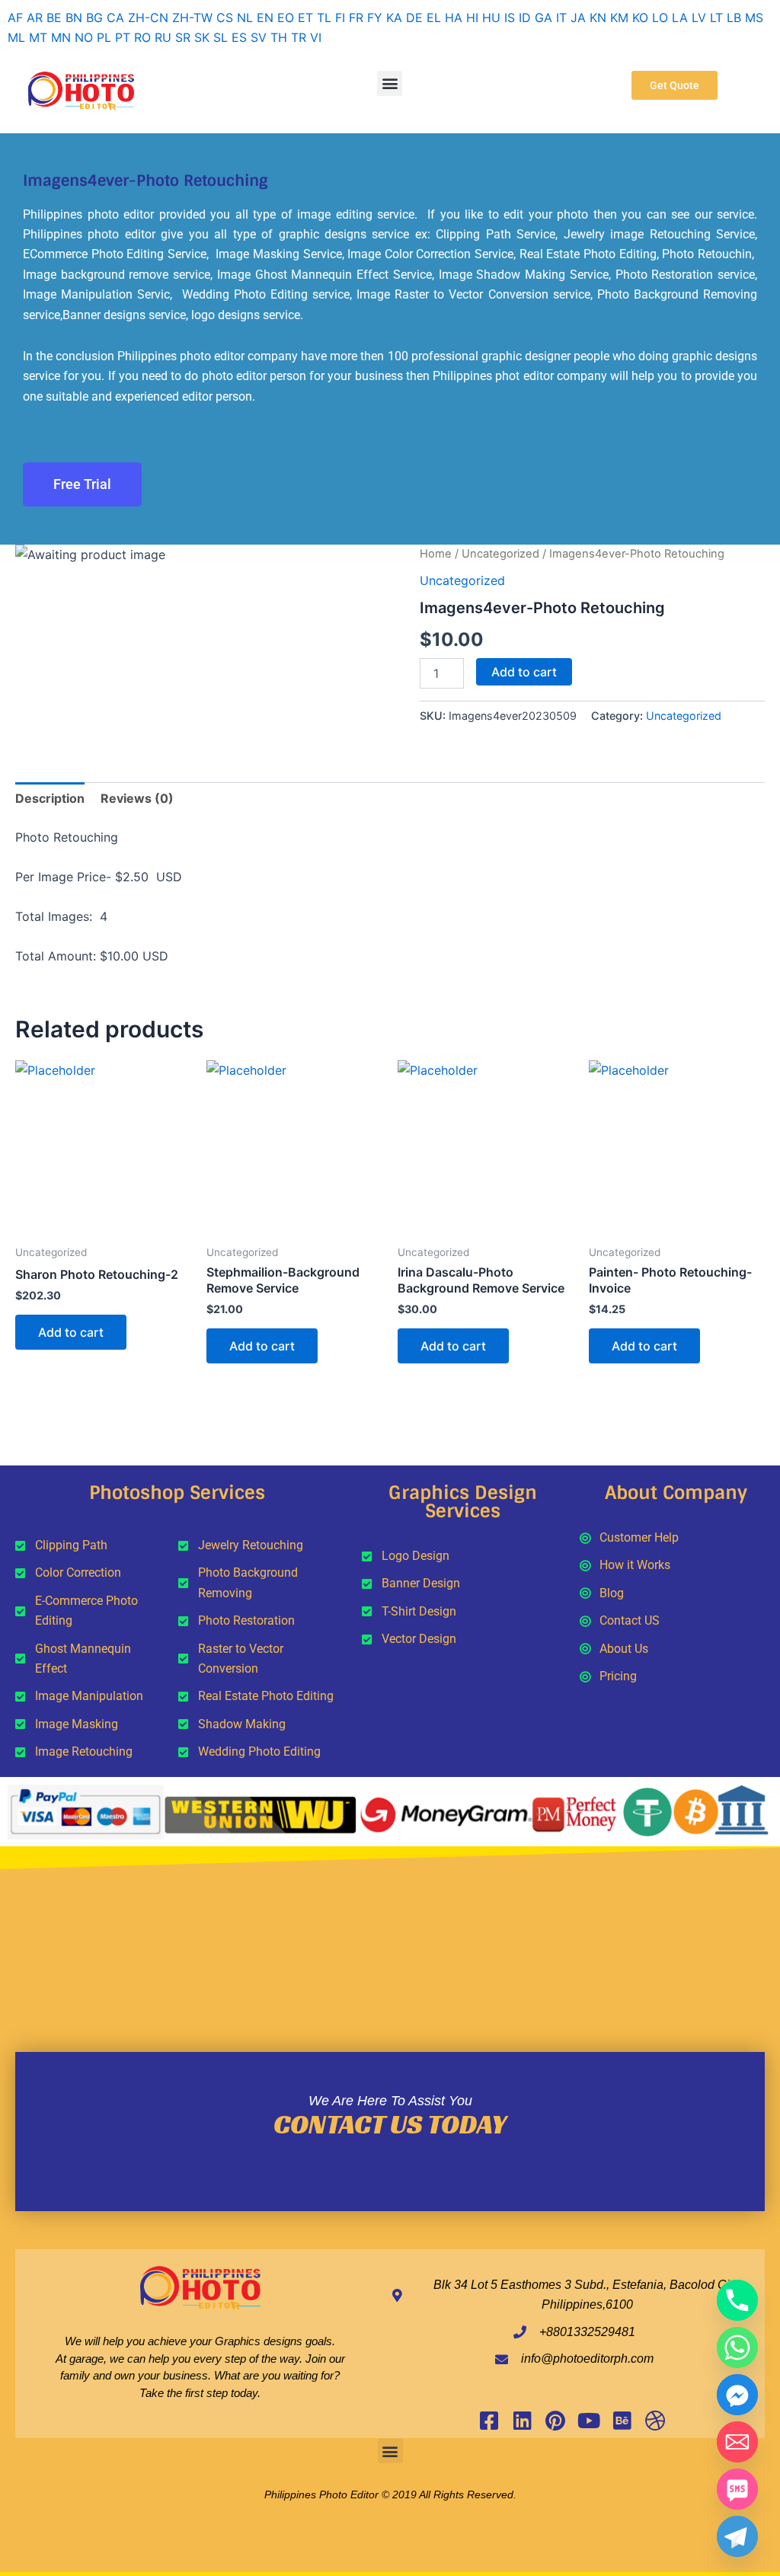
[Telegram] (737, 2536)
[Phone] (737, 2300)
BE (54, 18)
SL (221, 37)
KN (598, 18)
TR (299, 37)
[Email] (737, 2442)
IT (561, 18)
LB (734, 18)
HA (454, 18)
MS (754, 18)
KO (640, 18)
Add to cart (524, 672)
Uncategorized (500, 554)
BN (74, 18)
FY (375, 18)
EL (434, 18)
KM (619, 18)
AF (15, 18)
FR (356, 18)
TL (324, 18)
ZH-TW (192, 18)
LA (680, 18)
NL (245, 18)
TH (279, 37)
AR (35, 18)
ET (305, 18)
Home (436, 554)
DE (414, 18)
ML (16, 37)
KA (394, 18)
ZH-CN (148, 18)
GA (543, 18)
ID (525, 18)
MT (38, 37)
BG (94, 18)
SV (259, 37)
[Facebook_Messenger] (737, 2395)
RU (163, 37)
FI (340, 18)
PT (123, 37)
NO (84, 37)
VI (316, 37)
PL (104, 37)
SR (183, 37)
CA (115, 18)
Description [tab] (50, 798)
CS (225, 18)
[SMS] (737, 2489)
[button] (390, 83)
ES (239, 37)
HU (491, 18)
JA (578, 18)
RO (142, 37)
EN (265, 18)
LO (660, 18)
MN (61, 37)
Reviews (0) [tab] (137, 798)
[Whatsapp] (737, 2347)
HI (472, 18)
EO (286, 18)
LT (716, 18)
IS (510, 18)
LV (699, 18)
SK (202, 37)
